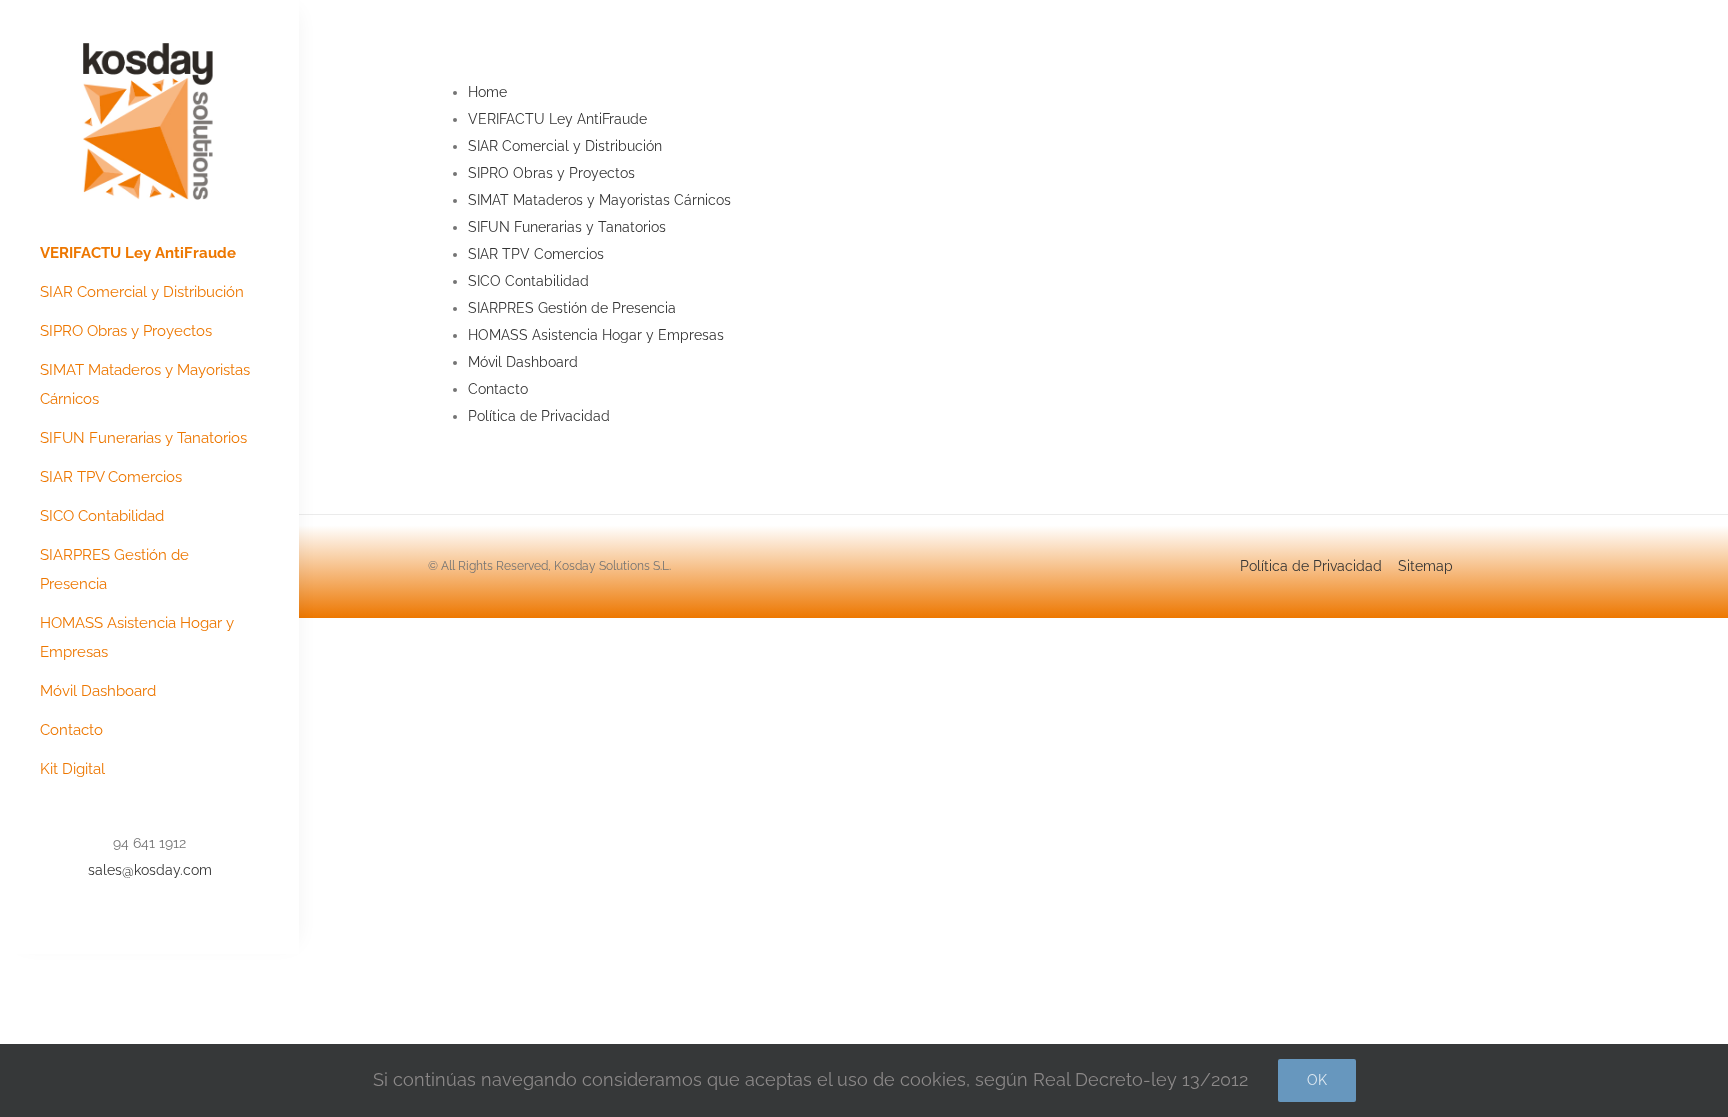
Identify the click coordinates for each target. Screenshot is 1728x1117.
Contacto (498, 389)
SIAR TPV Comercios (536, 254)
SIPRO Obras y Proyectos (551, 173)
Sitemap (1425, 566)
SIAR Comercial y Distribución (565, 146)
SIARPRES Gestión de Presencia (572, 308)
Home (487, 92)
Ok (1317, 1080)
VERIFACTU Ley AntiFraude (557, 119)
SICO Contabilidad (528, 281)
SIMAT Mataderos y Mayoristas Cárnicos (599, 200)
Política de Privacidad (539, 416)
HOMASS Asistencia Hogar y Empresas (596, 335)
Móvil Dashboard (523, 362)
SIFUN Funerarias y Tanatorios (567, 227)
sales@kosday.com (150, 870)
